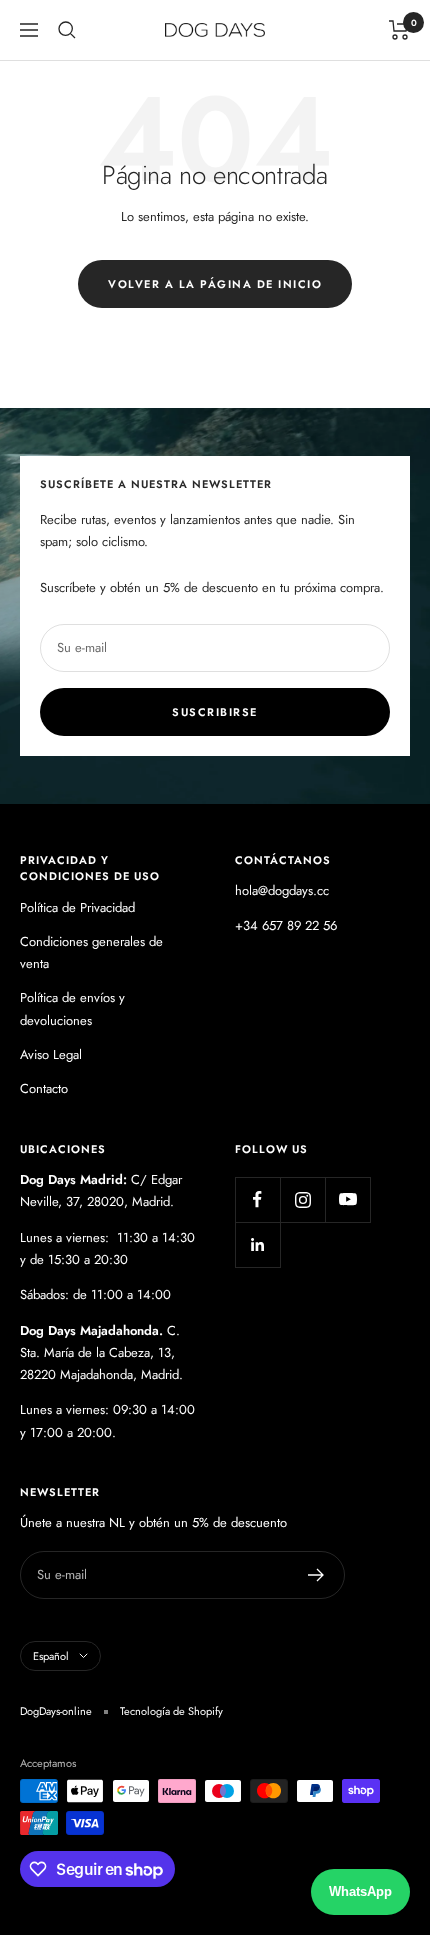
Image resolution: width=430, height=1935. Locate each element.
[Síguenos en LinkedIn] (257, 1244)
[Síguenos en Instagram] (302, 1199)
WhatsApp (360, 1891)
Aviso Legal (51, 1054)
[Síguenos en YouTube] (347, 1199)
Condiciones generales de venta (91, 952)
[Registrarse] (316, 1575)
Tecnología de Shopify (171, 1711)
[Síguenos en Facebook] (257, 1199)
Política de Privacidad (77, 907)
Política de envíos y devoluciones (72, 1008)
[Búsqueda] (67, 30)
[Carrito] (399, 30)
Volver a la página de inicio (215, 284)
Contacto (44, 1088)
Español (51, 1656)
